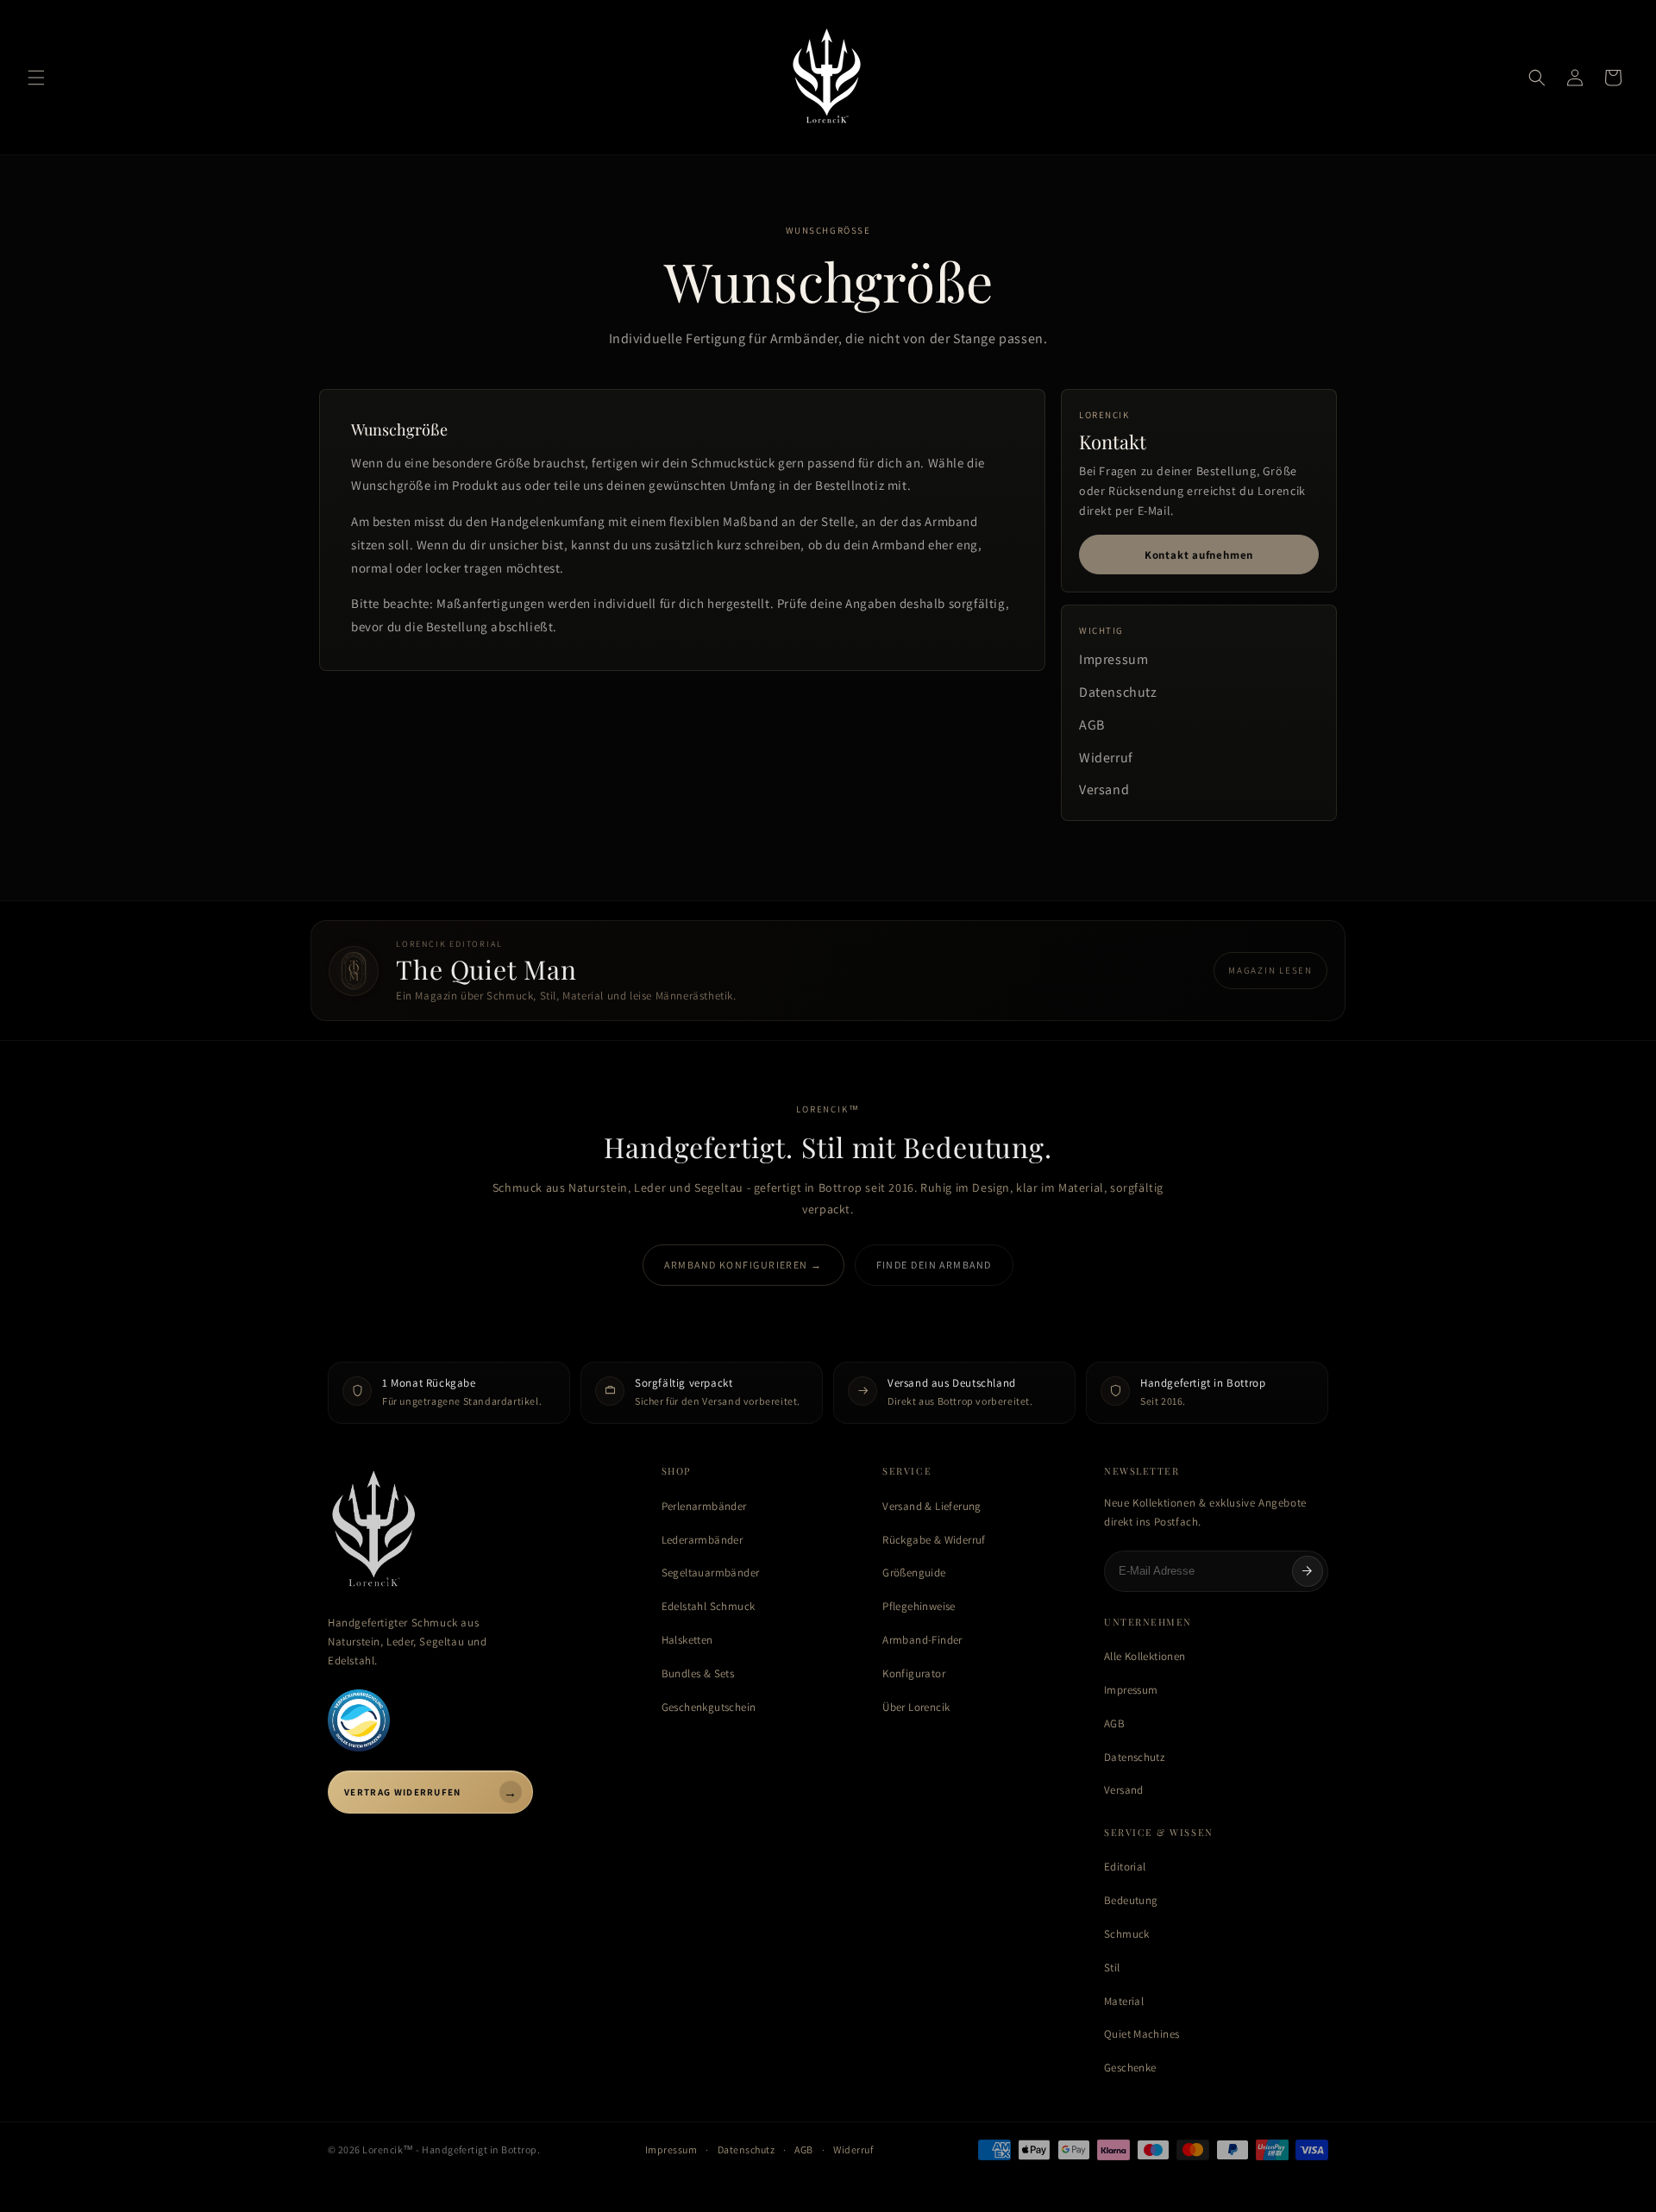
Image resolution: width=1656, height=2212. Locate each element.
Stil (1112, 1968)
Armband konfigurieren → (743, 1265)
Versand (1104, 790)
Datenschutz (1118, 692)
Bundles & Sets (698, 1673)
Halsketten (687, 1640)
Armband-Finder (922, 1640)
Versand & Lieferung (931, 1506)
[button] (36, 78)
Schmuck (1127, 1934)
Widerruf (1106, 758)
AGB (1092, 725)
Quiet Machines (1142, 2034)
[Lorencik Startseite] (477, 1531)
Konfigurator (914, 1673)
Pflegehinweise (919, 1606)
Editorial (1125, 1867)
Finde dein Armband (934, 1265)
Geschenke (1130, 2068)
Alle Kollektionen (1145, 1656)
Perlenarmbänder (704, 1506)
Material (1124, 2001)
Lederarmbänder (702, 1540)
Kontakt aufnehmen (1199, 555)
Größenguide (914, 1573)
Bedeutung (1131, 1900)
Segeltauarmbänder (711, 1573)
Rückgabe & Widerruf (934, 1540)
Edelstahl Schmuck (709, 1606)
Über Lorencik (916, 1707)
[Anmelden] (1308, 1571)
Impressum (1113, 659)
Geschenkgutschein (709, 1707)
